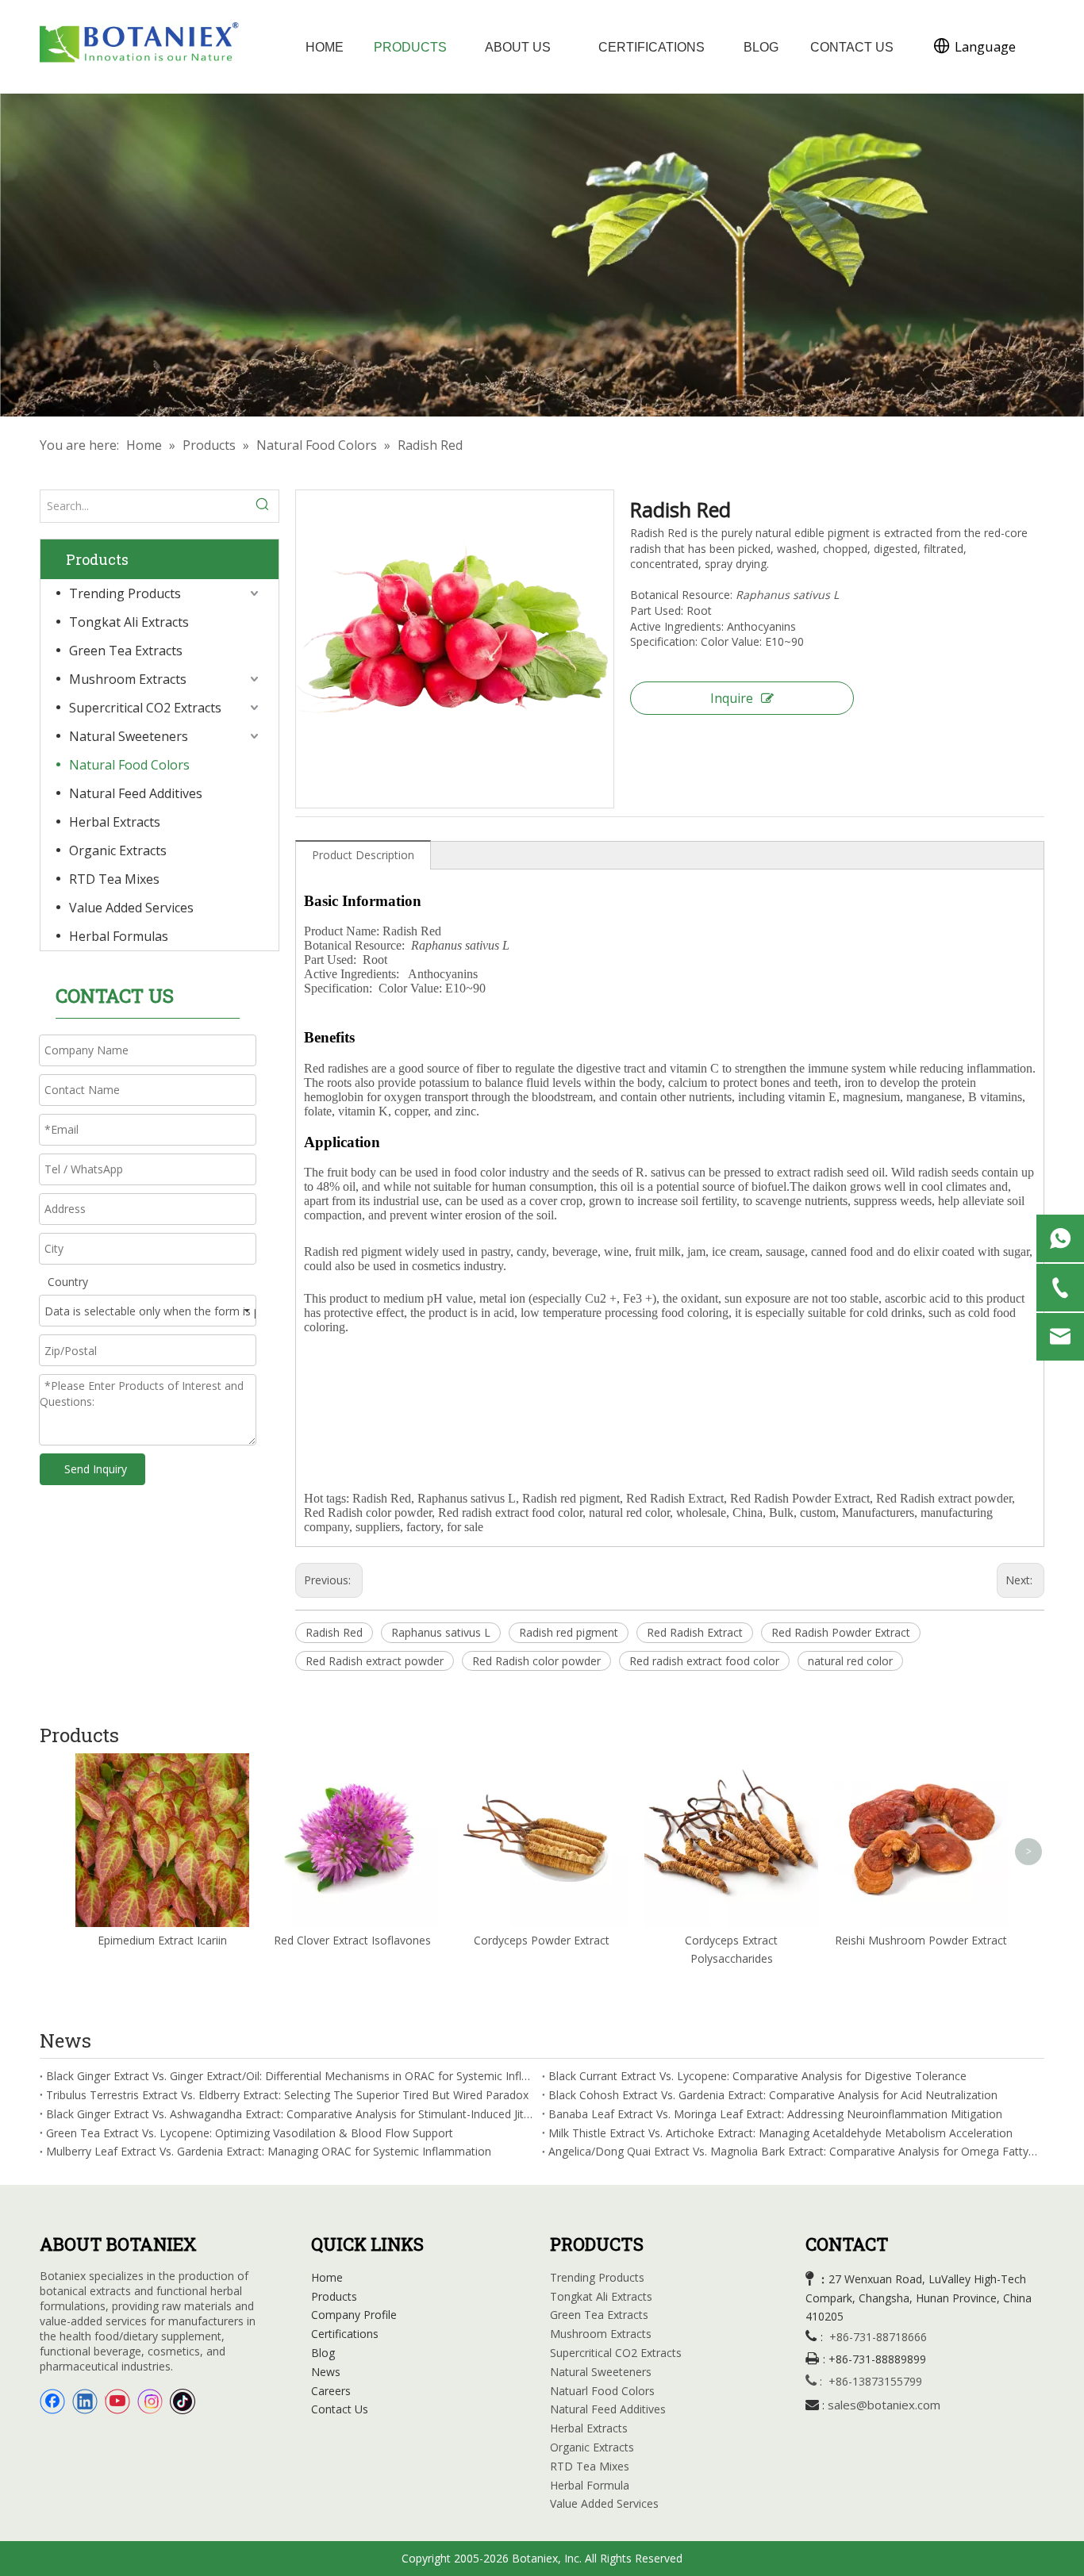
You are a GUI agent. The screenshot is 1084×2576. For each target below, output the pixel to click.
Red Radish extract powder (375, 1661)
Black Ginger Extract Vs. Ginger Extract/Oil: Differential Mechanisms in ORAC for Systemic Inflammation (291, 2076)
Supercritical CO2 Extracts (145, 708)
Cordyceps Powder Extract (542, 1940)
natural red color (850, 1661)
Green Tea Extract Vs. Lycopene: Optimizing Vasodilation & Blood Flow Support (250, 2133)
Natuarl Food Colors (602, 2391)
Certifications (345, 2334)
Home (327, 2277)
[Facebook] (52, 2401)
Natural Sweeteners (129, 736)
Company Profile (354, 2315)
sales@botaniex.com (884, 2405)
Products (334, 2296)
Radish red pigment (569, 1632)
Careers (331, 2391)
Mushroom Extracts (128, 679)
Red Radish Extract (695, 1632)
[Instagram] (150, 2401)
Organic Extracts (118, 850)
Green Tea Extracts (126, 651)
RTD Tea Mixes (114, 879)
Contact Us (340, 2409)
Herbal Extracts (115, 822)
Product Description (363, 855)
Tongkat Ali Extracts (129, 622)
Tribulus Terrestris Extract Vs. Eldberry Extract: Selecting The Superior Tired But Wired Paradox (287, 2095)
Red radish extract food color (704, 1661)
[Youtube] (117, 2401)
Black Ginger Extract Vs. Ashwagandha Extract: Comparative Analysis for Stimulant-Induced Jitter (291, 2114)
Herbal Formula (590, 2485)
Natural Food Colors (129, 765)
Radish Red (334, 1632)
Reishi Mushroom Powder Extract (921, 1940)
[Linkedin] (85, 2401)
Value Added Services (131, 908)
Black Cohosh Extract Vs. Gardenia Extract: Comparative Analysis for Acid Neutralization (773, 2095)
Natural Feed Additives (136, 793)
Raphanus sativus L (441, 1632)
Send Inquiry (96, 1469)
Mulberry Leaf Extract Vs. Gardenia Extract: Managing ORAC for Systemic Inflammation (269, 2151)
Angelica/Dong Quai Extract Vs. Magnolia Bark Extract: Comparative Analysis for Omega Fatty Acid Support (793, 2151)
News (326, 2372)
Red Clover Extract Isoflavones (352, 1940)
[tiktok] (183, 2401)
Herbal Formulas (119, 936)
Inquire (732, 698)
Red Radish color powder (536, 1661)
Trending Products (125, 593)
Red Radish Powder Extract (841, 1632)
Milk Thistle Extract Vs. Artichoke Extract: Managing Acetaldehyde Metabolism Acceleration (780, 2133)
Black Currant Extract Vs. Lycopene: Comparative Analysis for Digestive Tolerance (757, 2076)
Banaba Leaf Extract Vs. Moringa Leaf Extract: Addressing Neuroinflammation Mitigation (775, 2114)
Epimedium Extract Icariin (162, 1940)
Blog (323, 2353)
